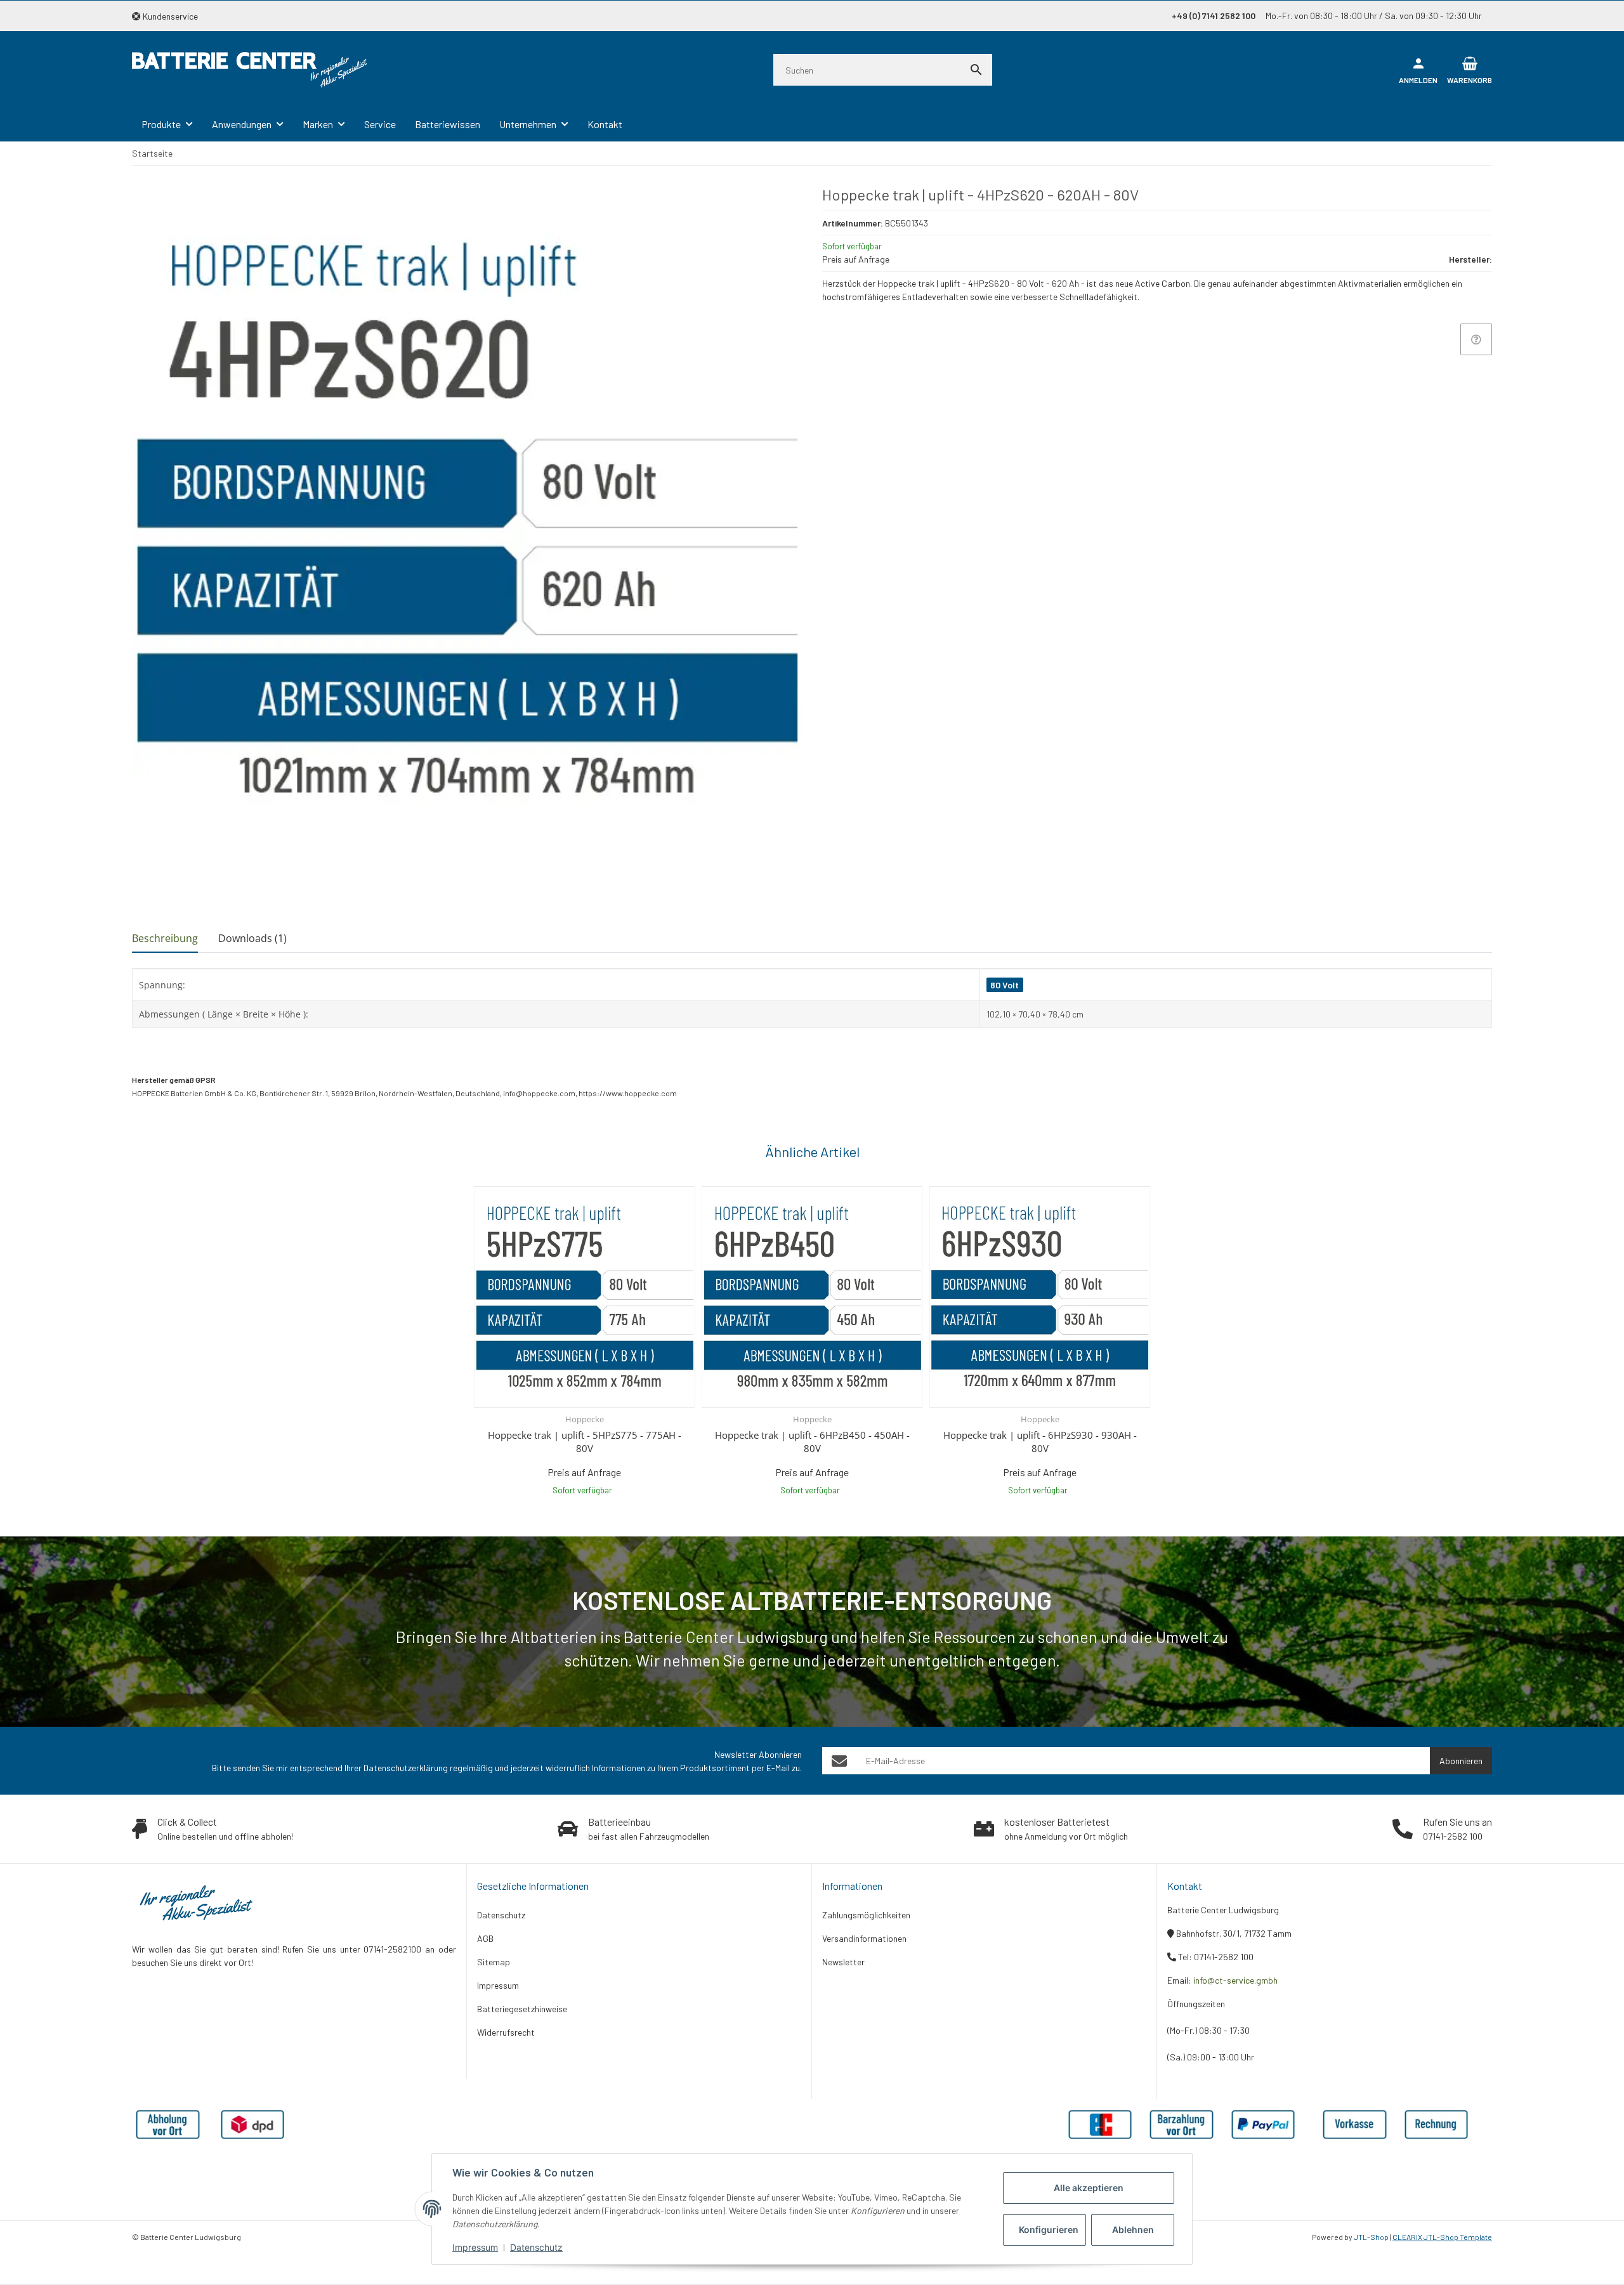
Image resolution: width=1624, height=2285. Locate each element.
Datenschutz (536, 2247)
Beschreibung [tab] (165, 938)
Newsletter (843, 1962)
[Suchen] (976, 70)
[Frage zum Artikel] (1476, 339)
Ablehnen (1133, 2229)
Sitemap (494, 1962)
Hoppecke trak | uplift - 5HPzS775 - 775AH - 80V (585, 1442)
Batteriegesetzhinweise (522, 2009)
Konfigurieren (1049, 2229)
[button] (170, 16)
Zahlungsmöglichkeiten (866, 1915)
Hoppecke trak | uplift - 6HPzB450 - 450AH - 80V (812, 1442)
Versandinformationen (864, 1938)
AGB (485, 1938)
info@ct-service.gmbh (1235, 1980)
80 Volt (1005, 985)
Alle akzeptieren (1089, 2188)
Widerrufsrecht (506, 2032)
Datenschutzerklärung (406, 1768)
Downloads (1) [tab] (252, 938)
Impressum (475, 2247)
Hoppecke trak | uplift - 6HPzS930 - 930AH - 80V (1040, 1442)
